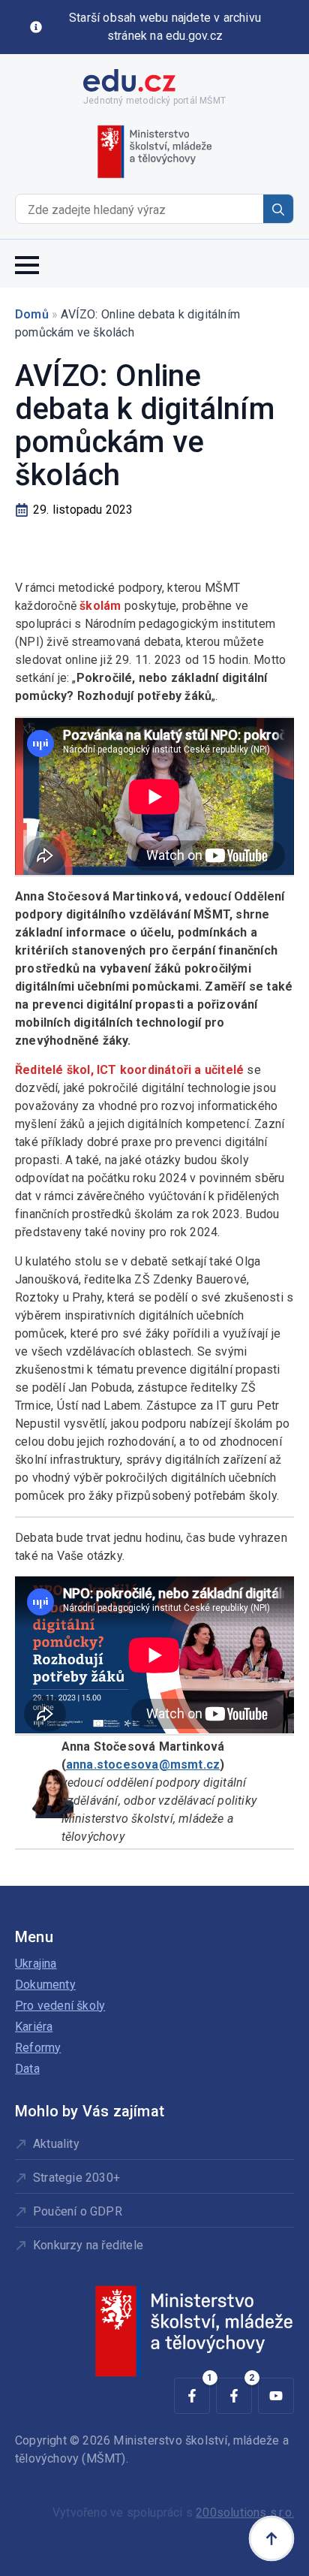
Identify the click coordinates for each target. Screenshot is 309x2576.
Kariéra (34, 2027)
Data (27, 2069)
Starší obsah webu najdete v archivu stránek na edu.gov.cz (165, 27)
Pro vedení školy (60, 2006)
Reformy (38, 2048)
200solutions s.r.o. (245, 2513)
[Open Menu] (27, 264)
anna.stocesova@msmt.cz (143, 1765)
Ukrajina (36, 1964)
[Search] (278, 210)
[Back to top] (271, 2538)
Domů (32, 314)
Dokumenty (45, 1985)
